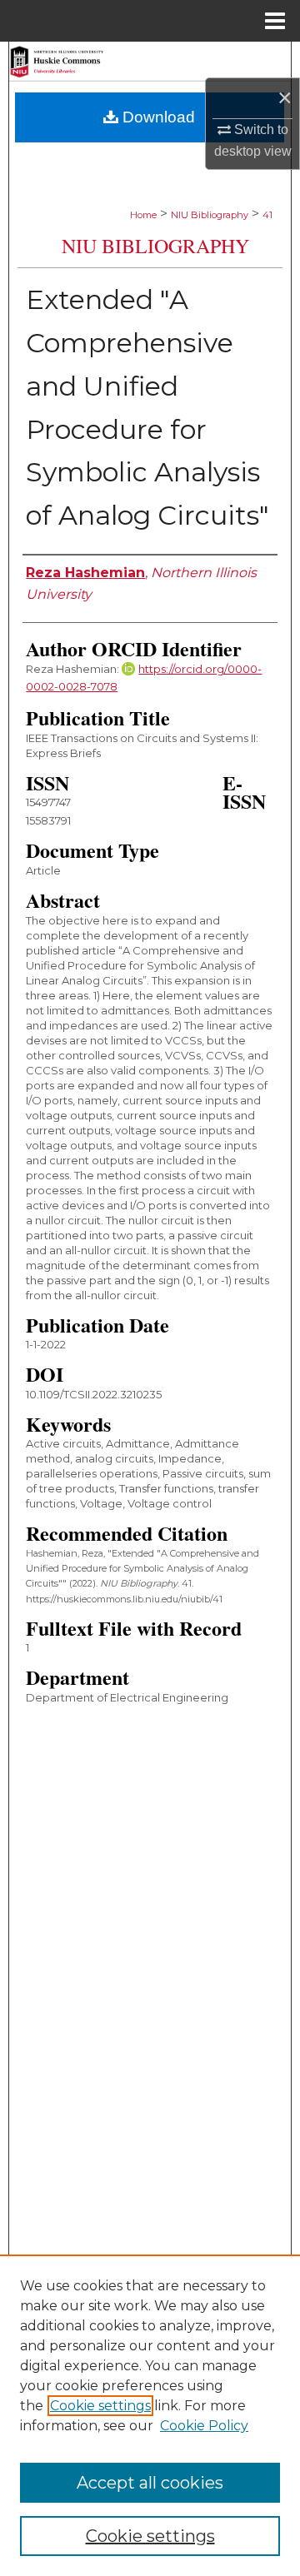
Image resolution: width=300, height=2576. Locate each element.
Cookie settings (100, 2406)
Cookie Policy (204, 2426)
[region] (150, 2415)
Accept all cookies (150, 2483)
